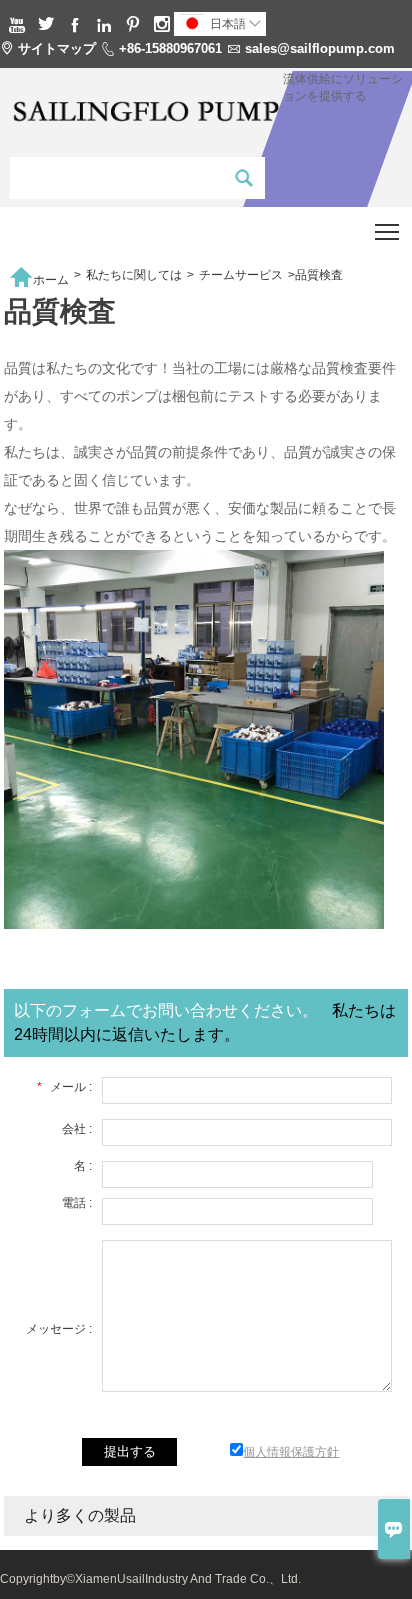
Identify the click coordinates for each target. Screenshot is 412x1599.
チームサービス (241, 275)
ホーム (39, 275)
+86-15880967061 (170, 48)
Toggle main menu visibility (387, 231)
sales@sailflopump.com (320, 48)
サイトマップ (57, 48)
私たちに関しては (134, 275)
